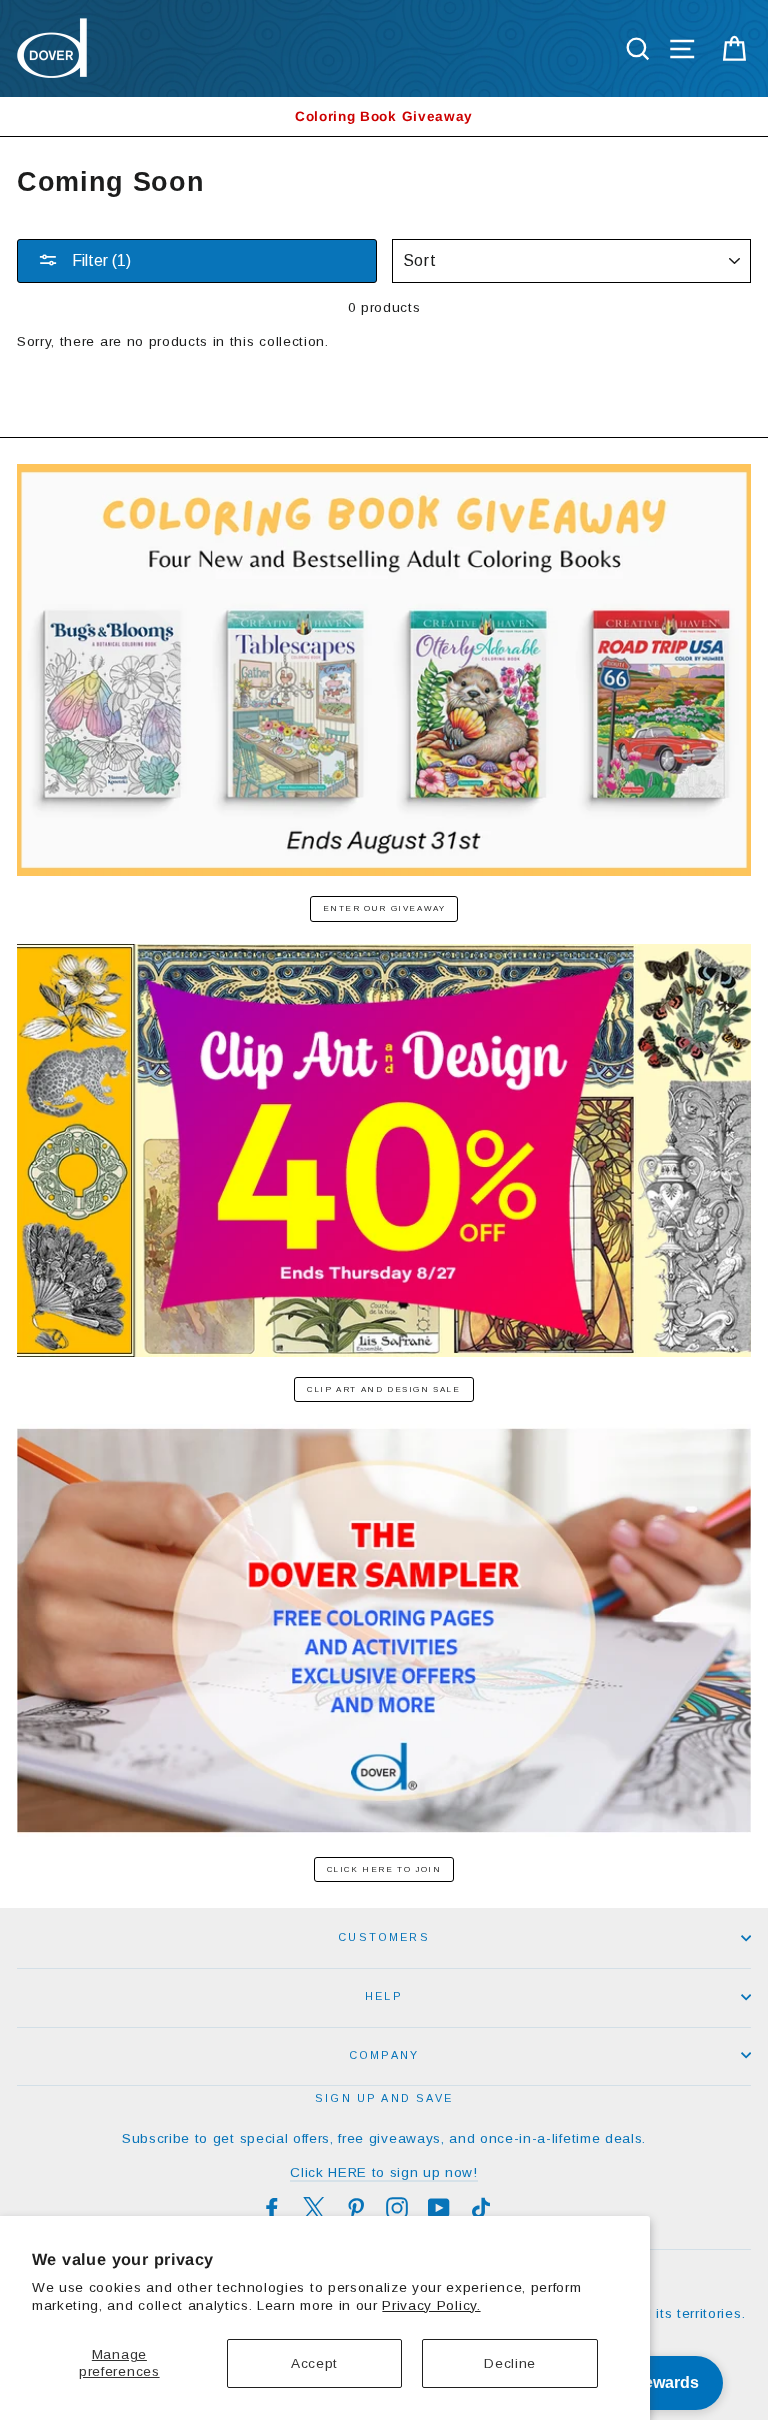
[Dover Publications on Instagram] (397, 2208)
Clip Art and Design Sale (383, 1389)
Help (384, 1996)
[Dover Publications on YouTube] (439, 2208)
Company (384, 2055)
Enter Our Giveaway (384, 908)
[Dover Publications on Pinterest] (356, 2208)
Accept (314, 2363)
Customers (384, 1937)
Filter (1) (99, 260)
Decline (510, 2363)
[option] (384, 116)
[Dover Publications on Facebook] (272, 2208)
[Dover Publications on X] (314, 2208)
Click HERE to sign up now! (384, 2172)
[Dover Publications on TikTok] (481, 2208)
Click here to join (384, 1869)
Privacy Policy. (431, 2305)
